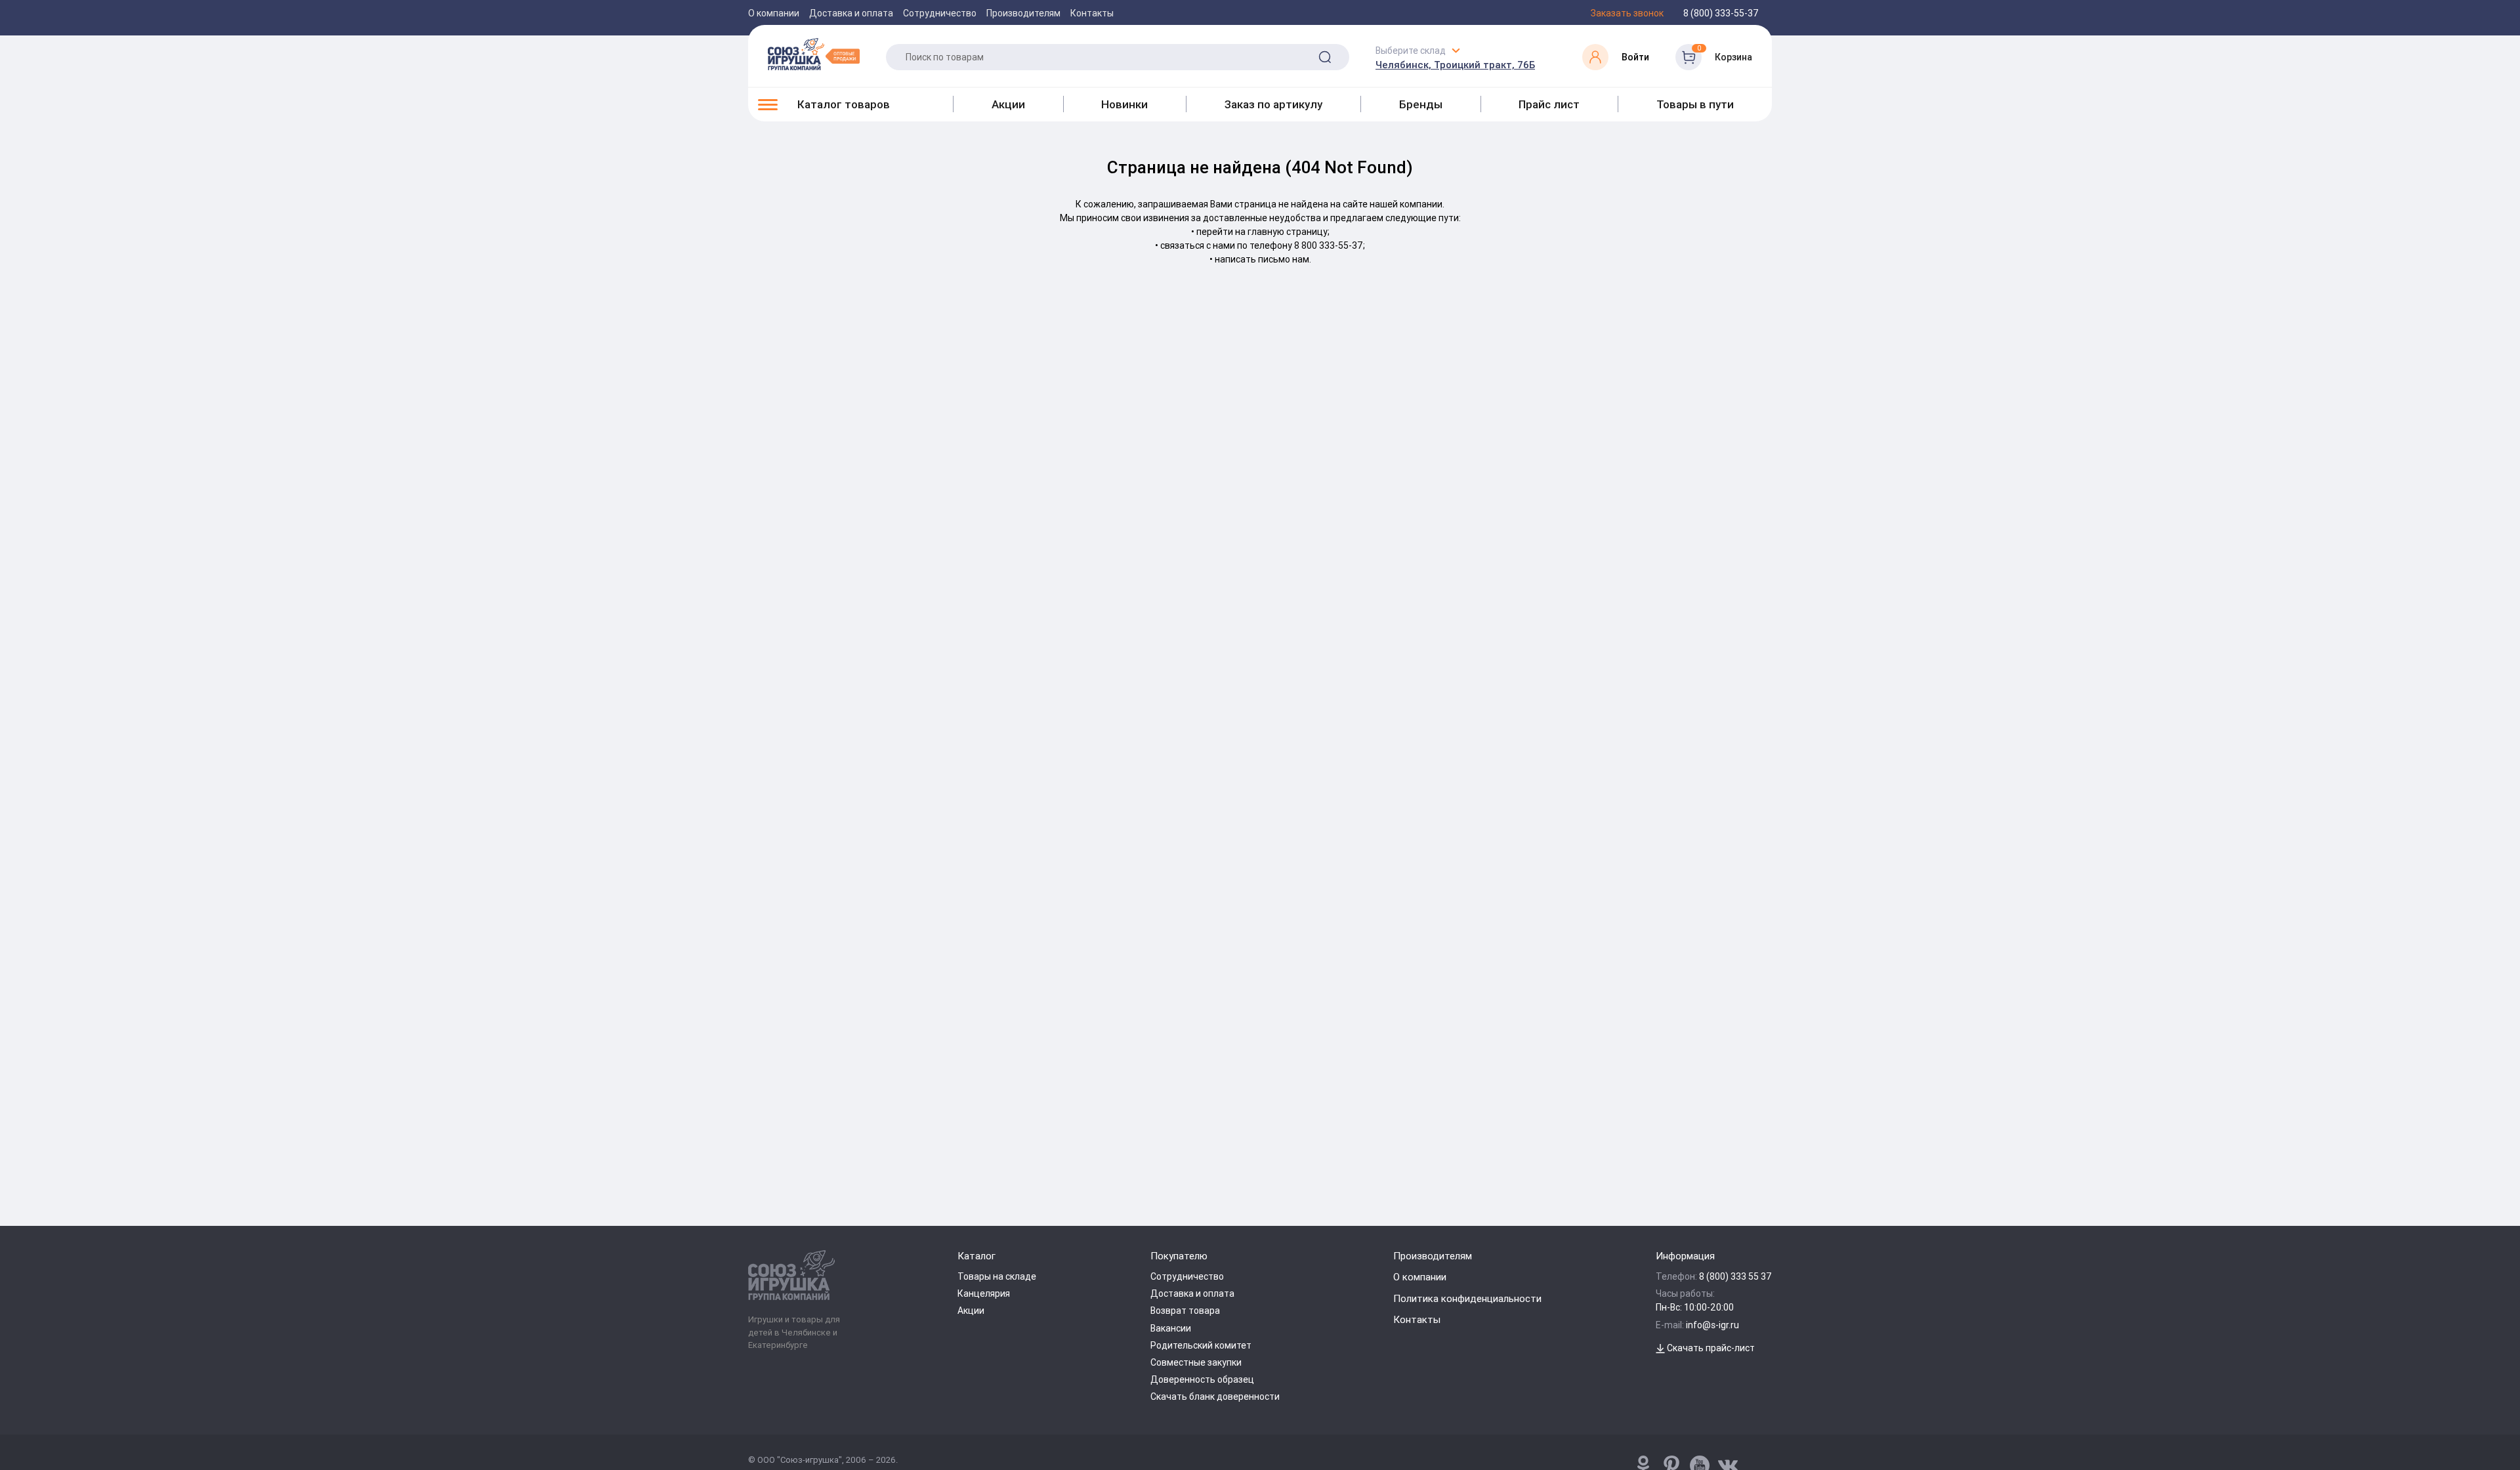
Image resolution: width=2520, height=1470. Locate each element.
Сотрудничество (940, 13)
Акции (1008, 104)
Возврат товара (1185, 1311)
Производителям (1023, 13)
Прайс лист (1549, 104)
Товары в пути (1695, 104)
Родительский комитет (1201, 1345)
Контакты (1092, 13)
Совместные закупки (1196, 1362)
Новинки (1124, 104)
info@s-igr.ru (1712, 1325)
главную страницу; (1289, 232)
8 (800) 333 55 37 (1735, 1276)
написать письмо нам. (1263, 259)
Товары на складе (997, 1276)
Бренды (1421, 104)
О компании (774, 13)
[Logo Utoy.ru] (814, 54)
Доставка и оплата (851, 13)
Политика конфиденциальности (1467, 1298)
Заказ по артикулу (1273, 104)
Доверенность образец (1202, 1379)
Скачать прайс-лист (1710, 1348)
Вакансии (1171, 1328)
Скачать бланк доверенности (1215, 1396)
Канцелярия (984, 1293)
